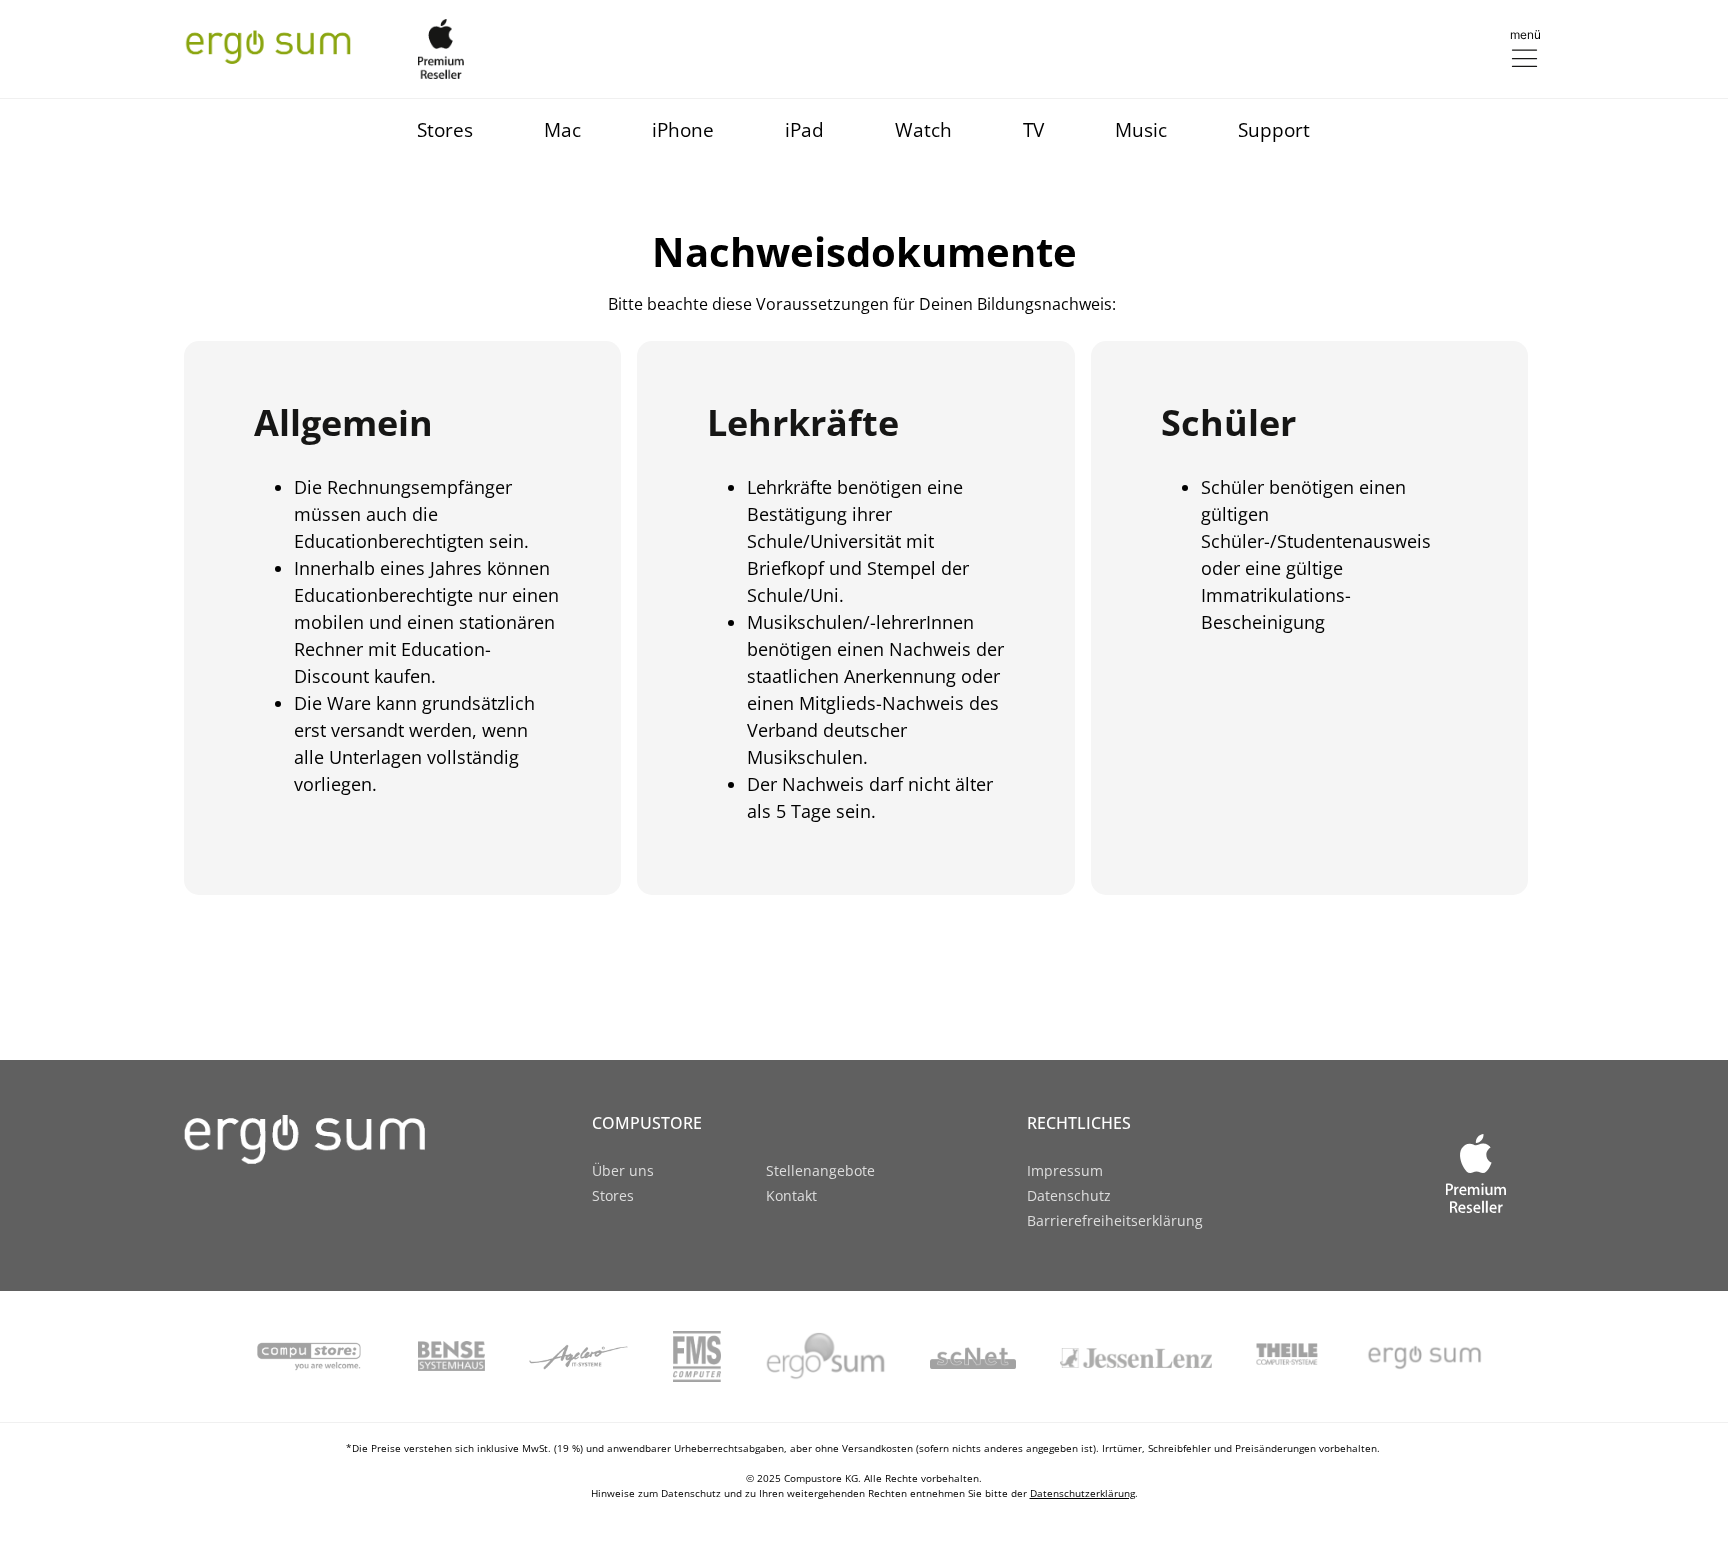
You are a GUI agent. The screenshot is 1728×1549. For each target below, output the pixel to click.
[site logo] (334, 1139)
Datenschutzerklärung (1082, 1493)
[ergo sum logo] (268, 45)
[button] (1524, 47)
